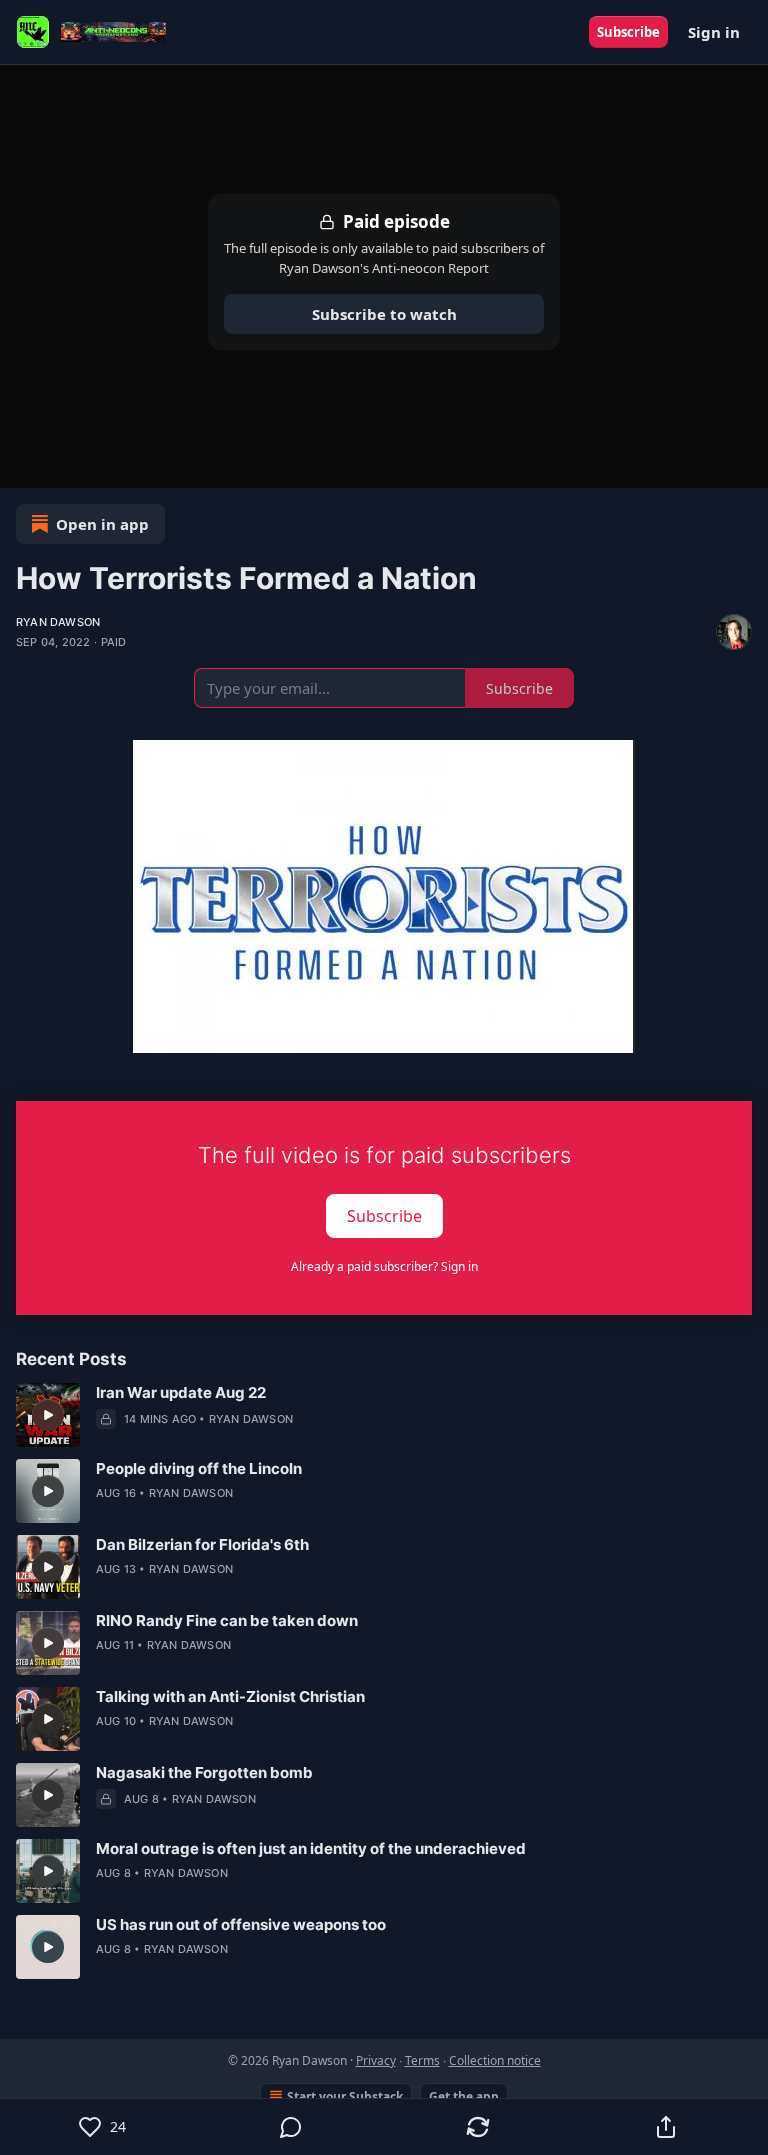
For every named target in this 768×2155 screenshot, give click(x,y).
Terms (422, 2060)
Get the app (464, 2096)
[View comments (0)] (291, 2127)
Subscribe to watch (384, 314)
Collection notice (495, 2060)
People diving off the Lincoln (199, 1468)
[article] (384, 1415)
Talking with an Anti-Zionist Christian (230, 1696)
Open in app (102, 524)
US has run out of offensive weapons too (241, 1924)
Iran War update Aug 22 (181, 1392)
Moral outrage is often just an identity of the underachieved (311, 1848)
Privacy (376, 2060)
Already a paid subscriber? (384, 1266)
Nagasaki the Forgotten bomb (204, 1772)
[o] (48, 1415)
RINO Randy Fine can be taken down (227, 1620)
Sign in (714, 32)
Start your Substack (345, 2096)
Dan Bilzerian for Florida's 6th (202, 1544)
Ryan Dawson (58, 622)
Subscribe (628, 32)
